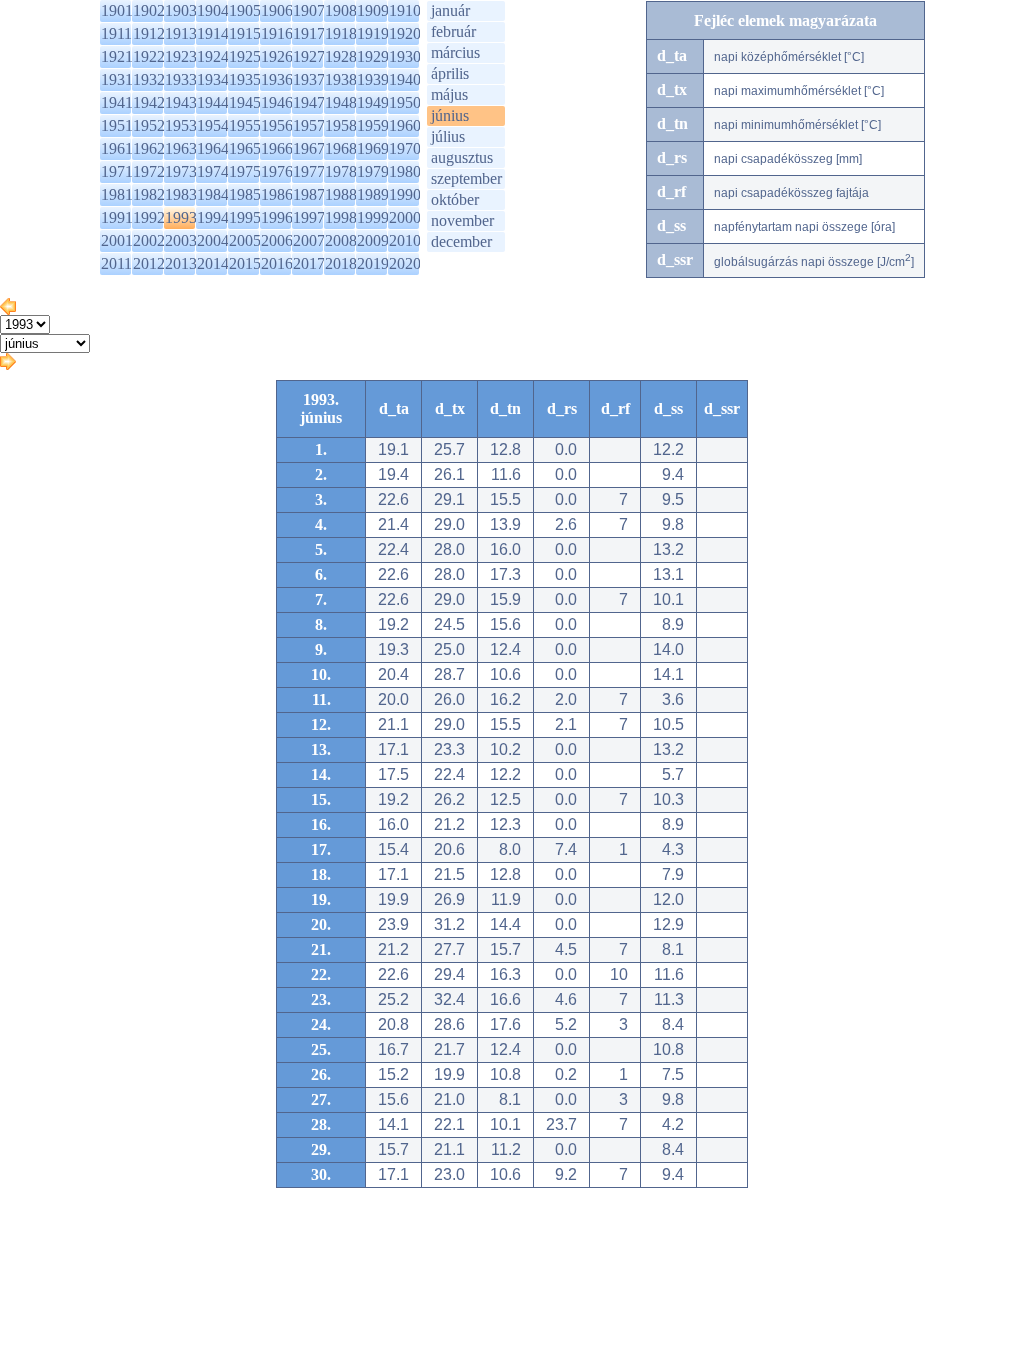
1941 (117, 102)
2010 (405, 240)
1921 (117, 56)
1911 (116, 33)
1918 (341, 33)
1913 (181, 33)
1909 (373, 10)
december (461, 241)
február (453, 31)
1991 (117, 217)
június (450, 115)
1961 (117, 148)
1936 (277, 79)
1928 (341, 56)
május (449, 94)
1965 (245, 148)
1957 (309, 125)
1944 (213, 102)
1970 (405, 148)
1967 (309, 148)
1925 (245, 56)
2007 (309, 240)
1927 (309, 56)
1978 (341, 171)
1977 (309, 171)
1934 (213, 79)
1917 (309, 33)
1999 (373, 217)
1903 (181, 10)
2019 (373, 263)
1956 (277, 125)
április (450, 73)
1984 (213, 194)
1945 (245, 102)
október (455, 199)
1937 (309, 79)
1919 (373, 33)
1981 (117, 194)
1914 (213, 33)
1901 (117, 10)
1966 (277, 148)
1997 (309, 217)
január (450, 10)
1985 (245, 194)
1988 (341, 194)
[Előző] (8, 309)
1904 (213, 10)
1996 (277, 217)
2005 (245, 240)
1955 (245, 125)
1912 (149, 33)
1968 (341, 148)
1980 (405, 171)
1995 (245, 217)
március (455, 52)
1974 (213, 171)
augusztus (462, 157)
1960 (405, 125)
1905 (245, 10)
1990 (405, 194)
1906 (277, 10)
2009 (373, 240)
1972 (149, 171)
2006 (277, 240)
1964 (213, 148)
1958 (341, 125)
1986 (277, 194)
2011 (116, 263)
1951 (117, 125)
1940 (405, 79)
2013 (181, 263)
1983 (181, 194)
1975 (245, 171)
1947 (309, 102)
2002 (149, 240)
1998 (341, 217)
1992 (149, 217)
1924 (213, 56)
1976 (277, 171)
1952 (149, 125)
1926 (277, 56)
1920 (405, 33)
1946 (277, 102)
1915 (245, 33)
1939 (373, 79)
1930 (405, 56)
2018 (341, 263)
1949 (373, 102)
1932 (149, 79)
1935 (245, 79)
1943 (181, 102)
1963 (181, 148)
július (448, 136)
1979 (373, 171)
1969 (373, 148)
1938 (341, 79)
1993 (181, 217)
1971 (117, 171)
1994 (213, 217)
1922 (149, 56)
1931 (117, 79)
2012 (149, 263)
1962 (149, 148)
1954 (213, 125)
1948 (341, 102)
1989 (373, 194)
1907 (309, 10)
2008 (341, 240)
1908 (341, 10)
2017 (309, 263)
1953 (181, 125)
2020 (405, 263)
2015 (245, 263)
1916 (277, 33)
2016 (277, 263)
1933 (181, 79)
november (462, 220)
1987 (309, 194)
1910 (405, 10)
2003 (181, 240)
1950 (405, 102)
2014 (213, 263)
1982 (149, 194)
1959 (373, 125)
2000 (405, 217)
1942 (149, 102)
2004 (213, 240)
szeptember (466, 178)
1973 (181, 171)
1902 (149, 10)
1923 (181, 56)
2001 (117, 240)
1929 (373, 56)
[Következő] (8, 364)
